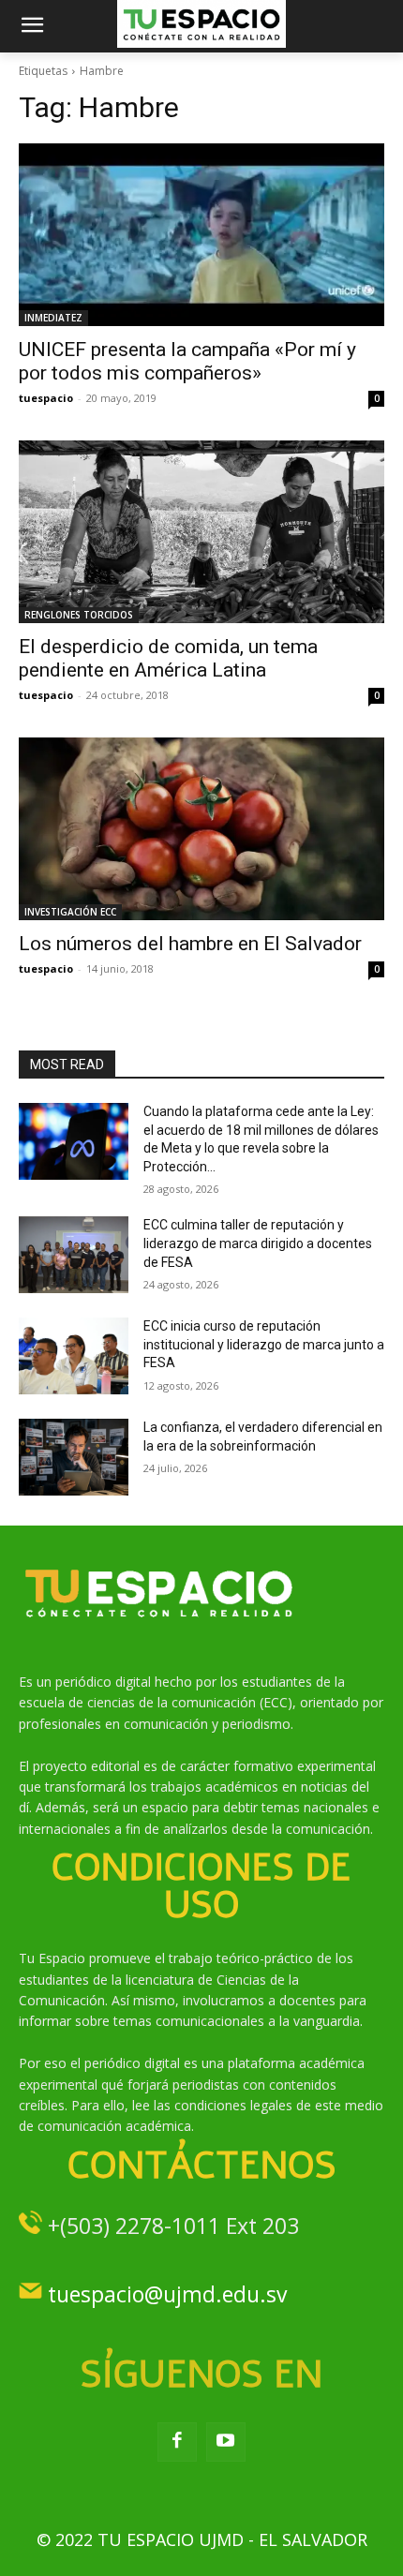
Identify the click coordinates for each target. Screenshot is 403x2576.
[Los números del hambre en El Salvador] (201, 829)
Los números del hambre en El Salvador (190, 944)
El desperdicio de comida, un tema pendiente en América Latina (168, 658)
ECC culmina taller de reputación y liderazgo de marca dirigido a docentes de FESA (258, 1243)
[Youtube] (226, 2442)
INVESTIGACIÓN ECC (70, 912)
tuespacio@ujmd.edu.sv (167, 2294)
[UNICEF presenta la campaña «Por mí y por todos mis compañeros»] (201, 235)
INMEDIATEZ (53, 318)
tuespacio (46, 398)
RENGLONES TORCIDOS (79, 615)
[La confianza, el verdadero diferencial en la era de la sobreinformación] (74, 1457)
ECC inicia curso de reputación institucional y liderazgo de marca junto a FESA (264, 1344)
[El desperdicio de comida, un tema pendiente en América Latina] (201, 532)
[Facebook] (177, 2442)
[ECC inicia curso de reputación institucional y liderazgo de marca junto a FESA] (74, 1356)
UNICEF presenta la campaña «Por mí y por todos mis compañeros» (187, 361)
